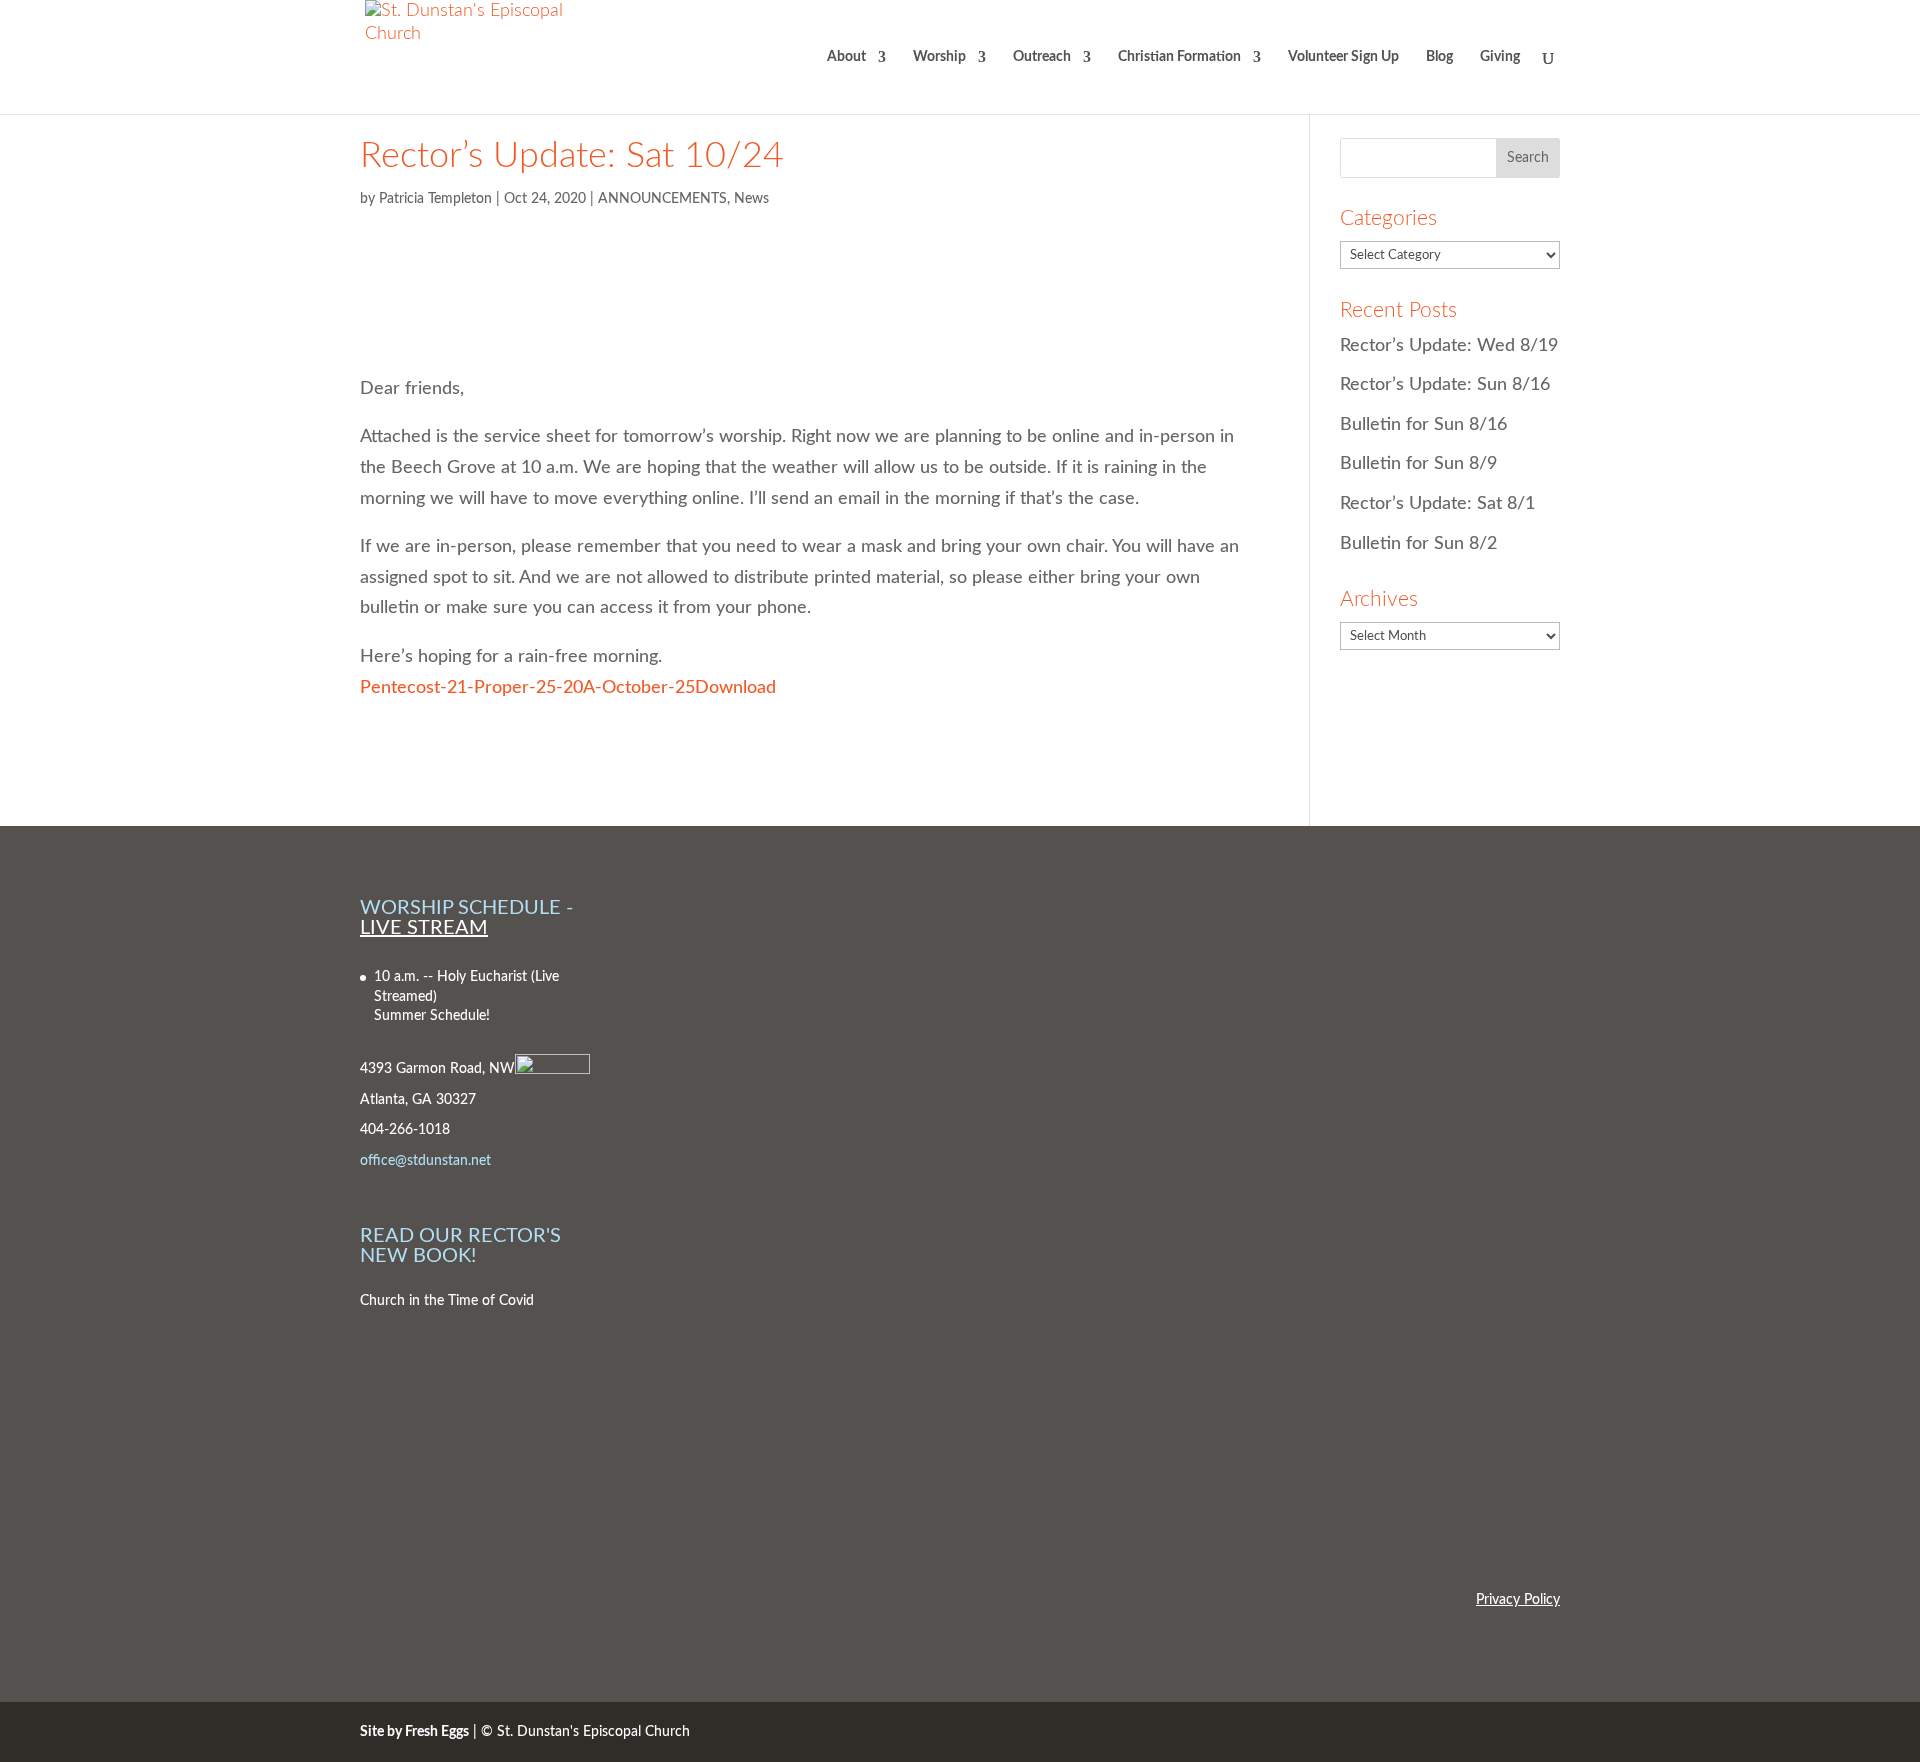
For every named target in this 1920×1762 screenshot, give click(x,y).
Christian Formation (1179, 57)
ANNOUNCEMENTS (662, 199)
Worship (939, 57)
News (751, 199)
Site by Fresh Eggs (414, 1732)
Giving (1500, 57)
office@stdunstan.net (425, 1161)
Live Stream (424, 928)
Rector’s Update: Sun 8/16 (1445, 385)
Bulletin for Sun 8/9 (1418, 464)
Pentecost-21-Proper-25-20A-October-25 (527, 688)
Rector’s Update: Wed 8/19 (1449, 346)
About (846, 57)
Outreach (1042, 57)
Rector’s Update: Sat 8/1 (1437, 504)
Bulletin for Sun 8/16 (1423, 425)
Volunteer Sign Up (1343, 57)
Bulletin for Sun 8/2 (1418, 544)
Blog (1439, 57)
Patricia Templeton (435, 199)
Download (735, 688)
